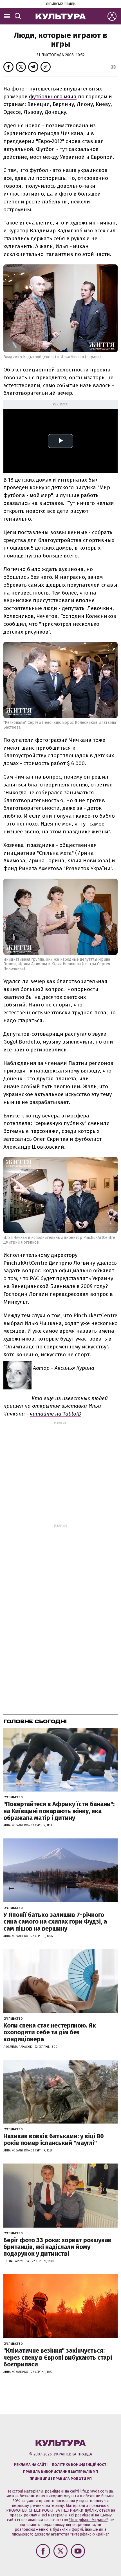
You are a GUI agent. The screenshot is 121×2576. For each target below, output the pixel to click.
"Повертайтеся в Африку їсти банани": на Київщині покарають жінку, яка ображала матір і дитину (59, 1811)
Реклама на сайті (31, 2465)
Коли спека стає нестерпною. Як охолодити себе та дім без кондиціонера (50, 2032)
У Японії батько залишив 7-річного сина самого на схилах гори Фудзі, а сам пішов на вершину (55, 1921)
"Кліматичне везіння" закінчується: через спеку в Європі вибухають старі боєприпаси (58, 2357)
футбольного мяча (53, 97)
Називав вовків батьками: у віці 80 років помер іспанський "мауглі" (54, 2140)
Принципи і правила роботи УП (61, 2479)
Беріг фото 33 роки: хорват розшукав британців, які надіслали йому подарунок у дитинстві (57, 2247)
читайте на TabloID (56, 1414)
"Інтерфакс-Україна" (88, 2520)
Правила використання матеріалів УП (60, 2472)
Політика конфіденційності (80, 2465)
